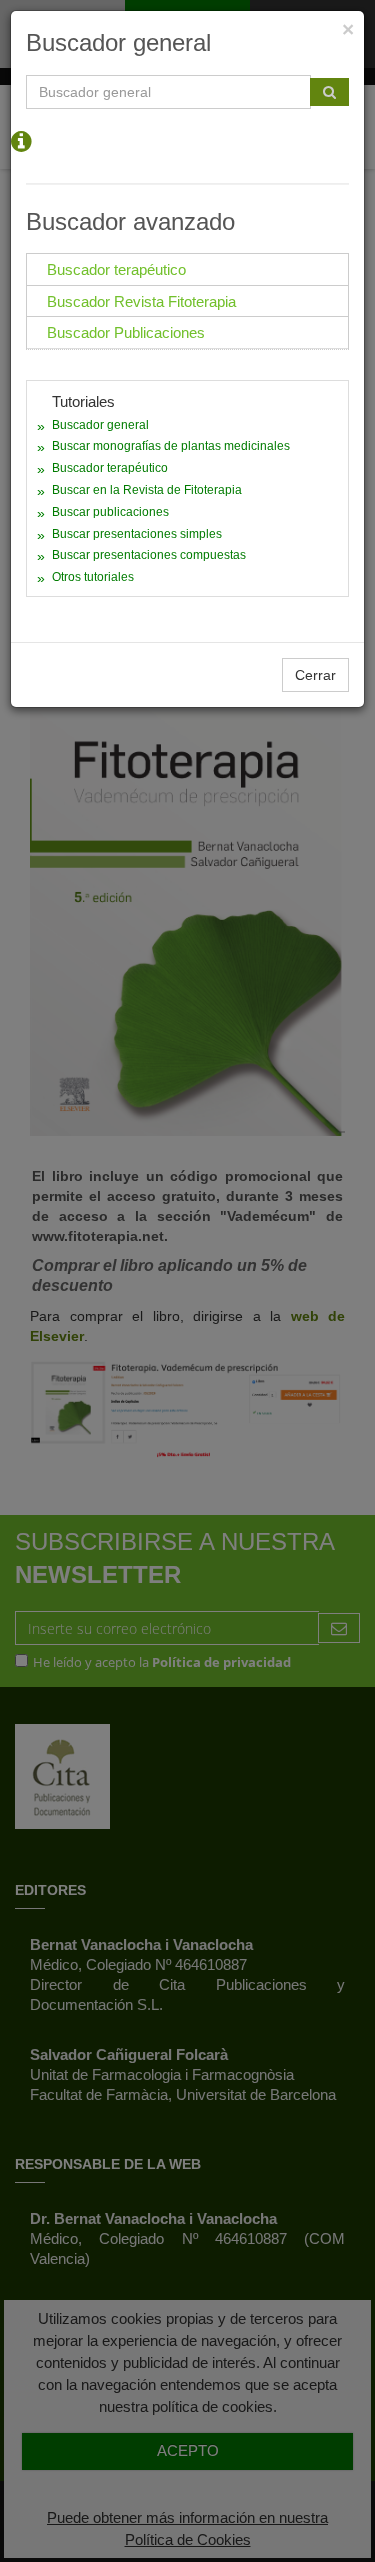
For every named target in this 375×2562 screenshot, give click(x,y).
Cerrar (315, 675)
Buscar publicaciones (110, 512)
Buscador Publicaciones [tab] (126, 332)
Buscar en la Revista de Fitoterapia (147, 490)
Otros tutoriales (93, 577)
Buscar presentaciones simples (137, 534)
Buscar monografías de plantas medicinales (171, 446)
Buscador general (100, 425)
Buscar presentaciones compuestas (149, 555)
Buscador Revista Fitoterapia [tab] (141, 301)
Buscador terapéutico (110, 468)
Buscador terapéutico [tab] (116, 269)
